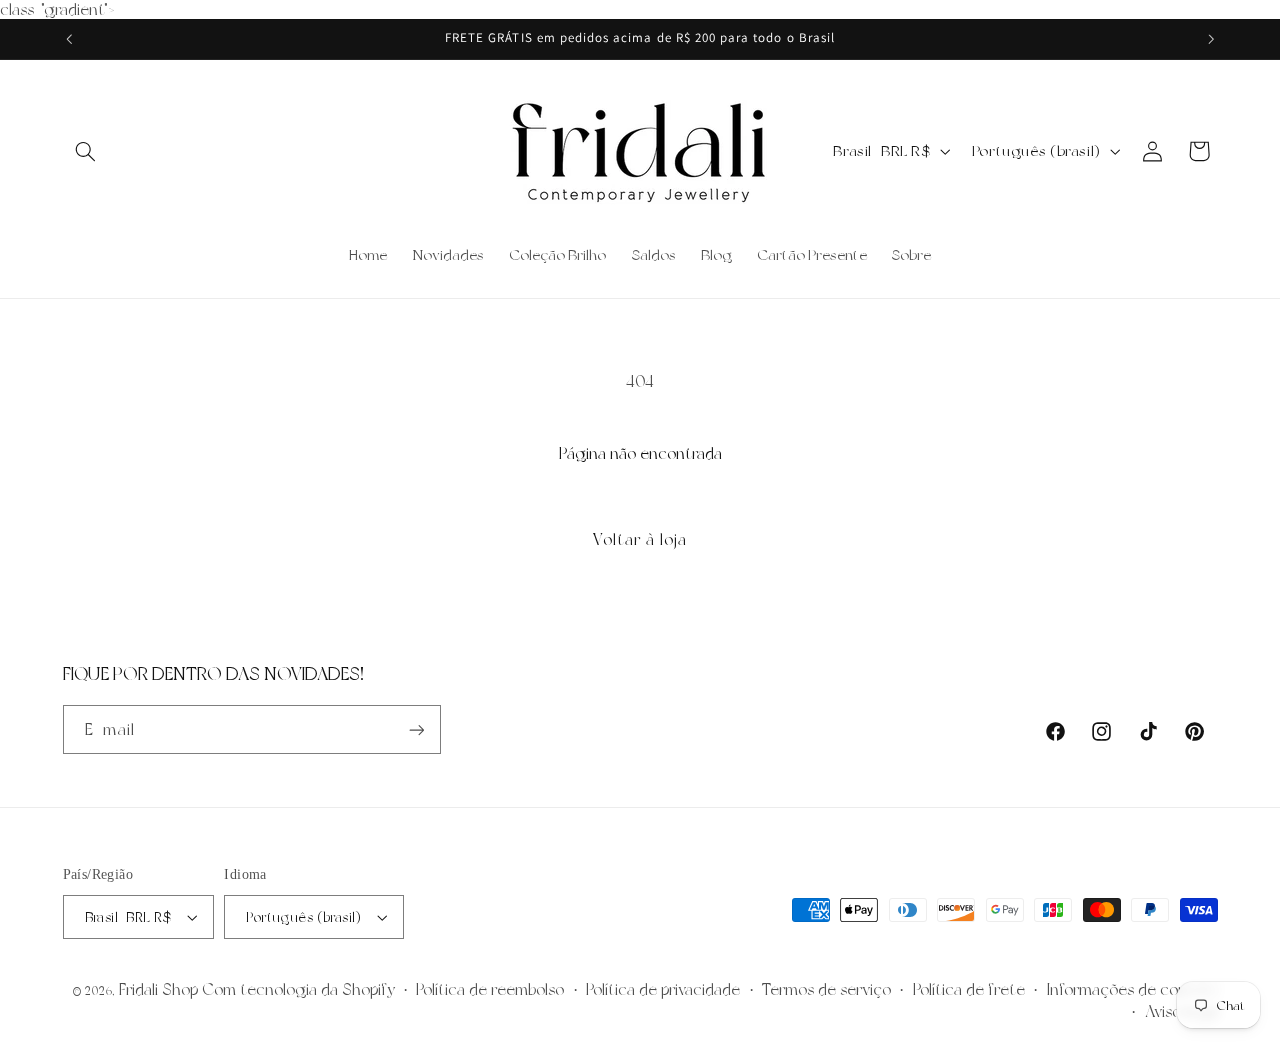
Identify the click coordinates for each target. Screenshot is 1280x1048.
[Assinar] (416, 729)
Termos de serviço (826, 989)
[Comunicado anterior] (69, 39)
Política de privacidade (663, 989)
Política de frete (969, 989)
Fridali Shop (158, 989)
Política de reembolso (490, 989)
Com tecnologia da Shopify (298, 989)
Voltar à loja (640, 539)
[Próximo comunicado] (1211, 39)
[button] (86, 151)
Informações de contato (1132, 989)
